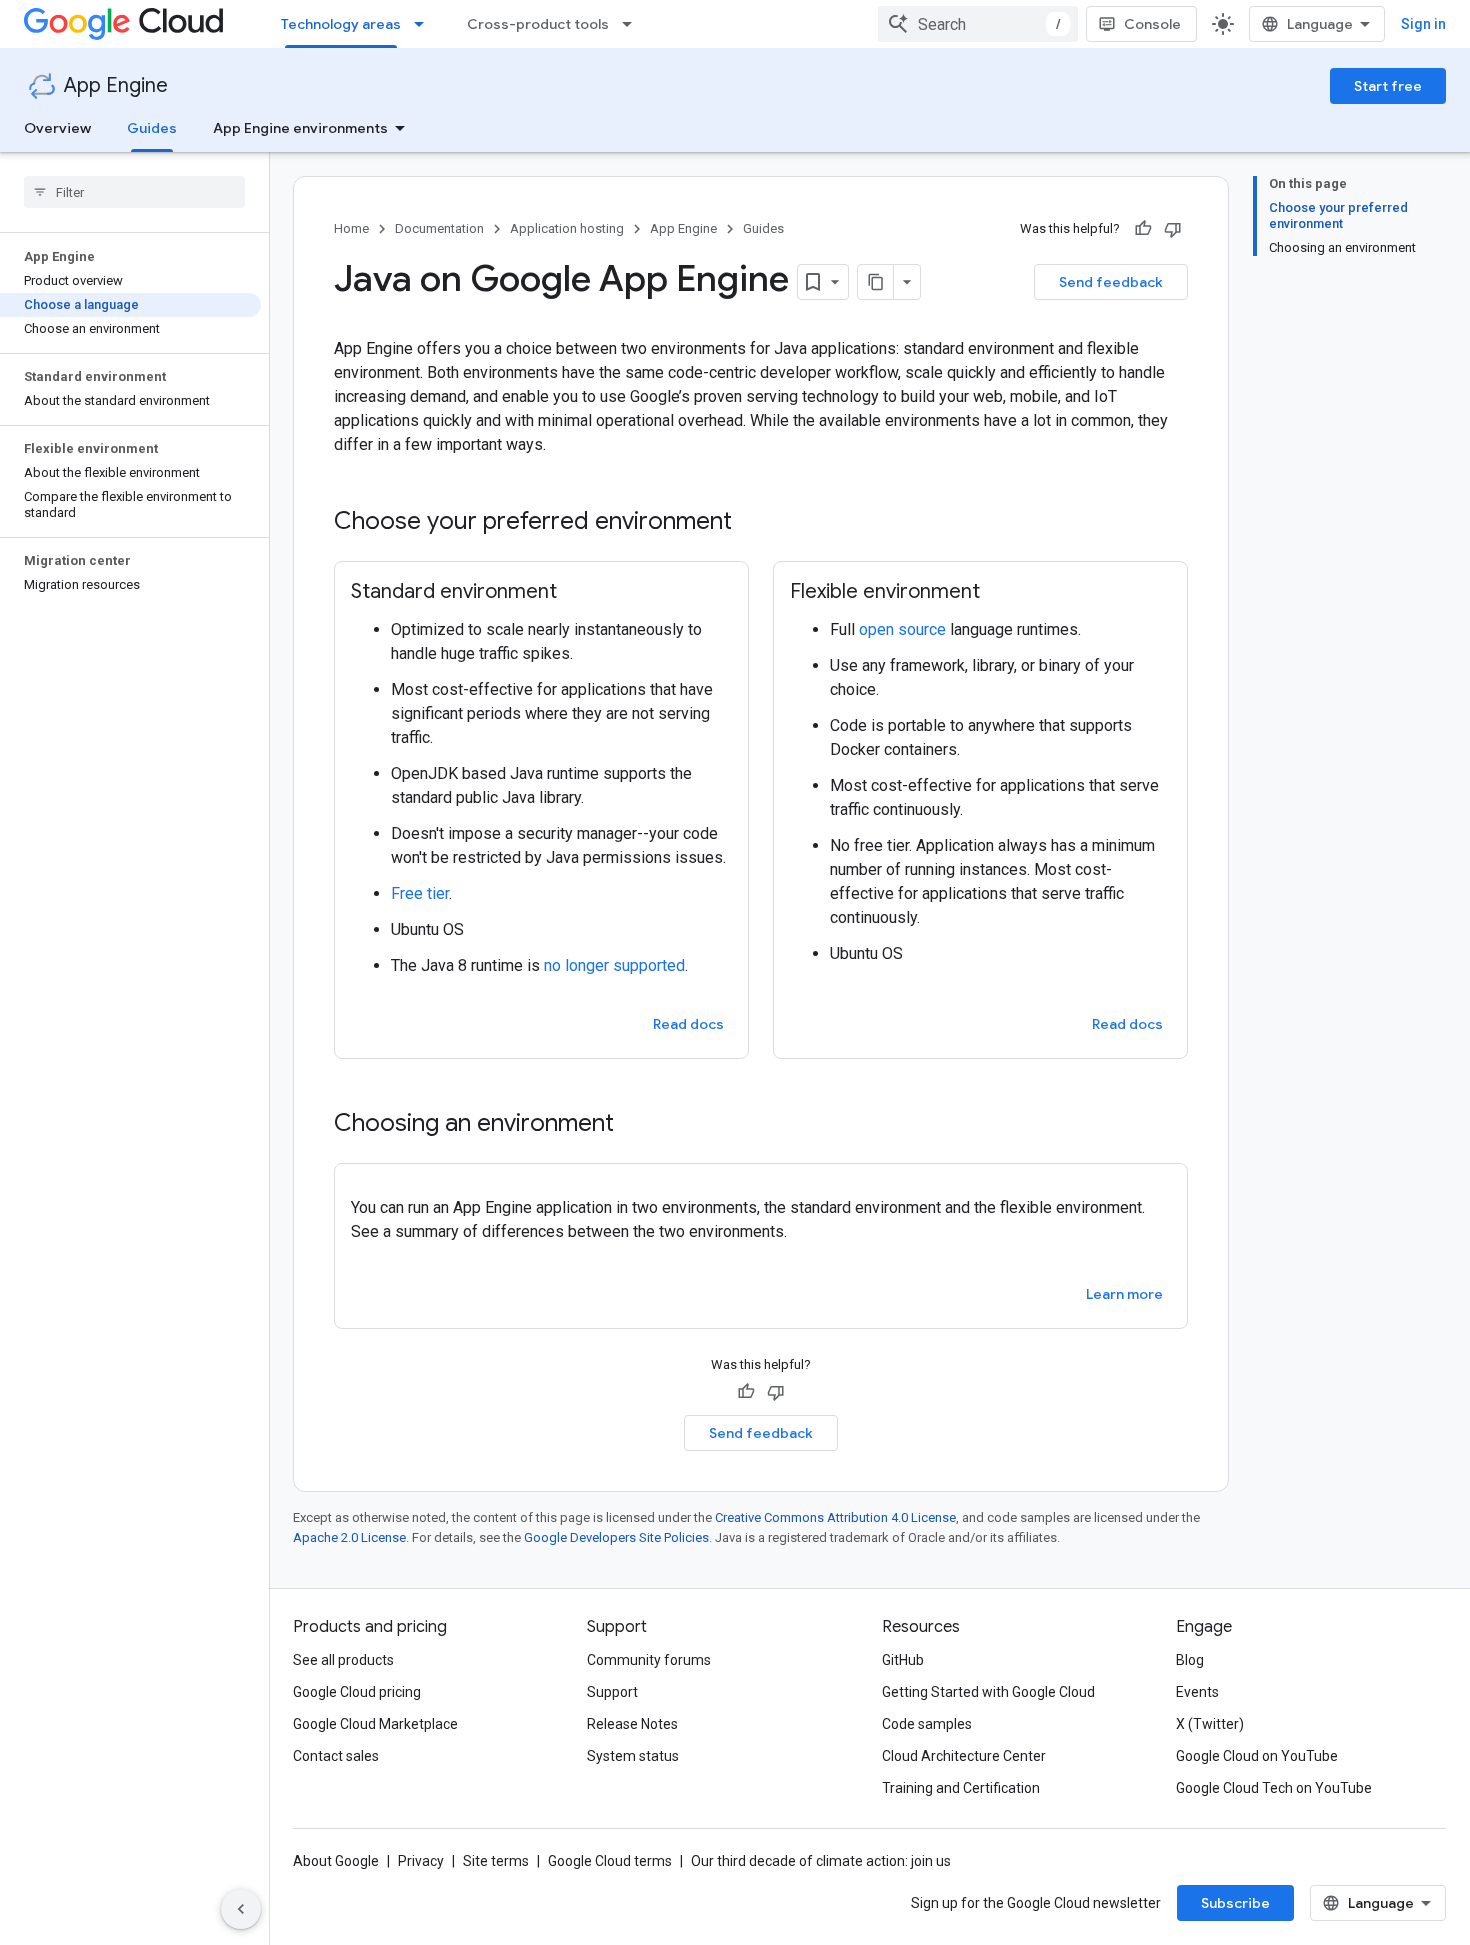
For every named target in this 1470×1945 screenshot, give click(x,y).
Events (1197, 1692)
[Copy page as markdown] (876, 282)
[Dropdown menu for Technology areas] (425, 24)
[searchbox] (134, 192)
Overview (57, 128)
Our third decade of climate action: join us (821, 1861)
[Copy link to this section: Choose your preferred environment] (752, 523)
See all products (343, 1660)
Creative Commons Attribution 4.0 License (835, 1517)
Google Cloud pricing (357, 1692)
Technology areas (341, 24)
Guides (152, 128)
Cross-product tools (538, 24)
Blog (1190, 1660)
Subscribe (1235, 1903)
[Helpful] (1143, 229)
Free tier (420, 893)
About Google (336, 1861)
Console (1152, 24)
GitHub (903, 1660)
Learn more (1124, 1294)
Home (351, 228)
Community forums (649, 1660)
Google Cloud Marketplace (375, 1724)
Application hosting (567, 228)
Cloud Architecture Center (964, 1756)
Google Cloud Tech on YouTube (1274, 1788)
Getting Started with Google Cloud (988, 1692)
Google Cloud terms (610, 1861)
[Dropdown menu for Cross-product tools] (633, 24)
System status (633, 1756)
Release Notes (632, 1724)
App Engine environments (300, 128)
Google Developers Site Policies (616, 1537)
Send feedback (1111, 282)
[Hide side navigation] (241, 1909)
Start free (1388, 86)
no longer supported (614, 965)
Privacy (421, 1861)
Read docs (688, 1024)
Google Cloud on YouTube (1257, 1756)
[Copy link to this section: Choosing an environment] (634, 1125)
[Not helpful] (1173, 229)
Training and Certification (961, 1788)
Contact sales (336, 1756)
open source (902, 629)
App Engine (116, 85)
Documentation (439, 228)
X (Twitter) (1210, 1724)
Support (612, 1692)
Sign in (1423, 24)
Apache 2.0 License (349, 1537)
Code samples (927, 1724)
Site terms (496, 1861)
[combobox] (978, 24)
